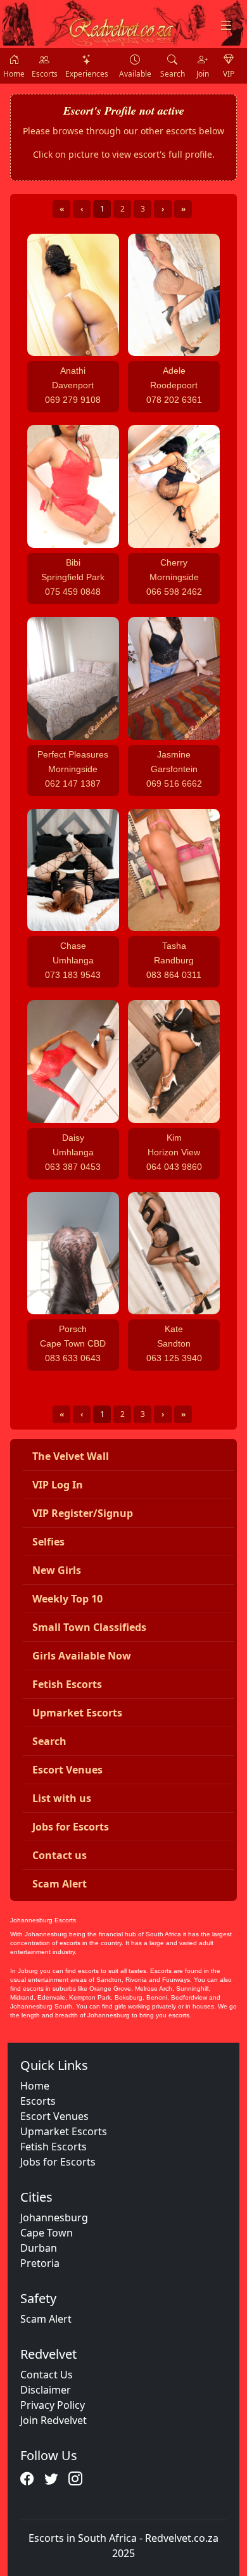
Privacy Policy (53, 2405)
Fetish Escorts (54, 2147)
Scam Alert (46, 2319)
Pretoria (40, 2263)
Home (35, 2086)
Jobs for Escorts (58, 2162)
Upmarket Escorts (64, 2131)
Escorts (38, 2101)
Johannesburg (54, 2218)
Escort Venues (54, 2116)
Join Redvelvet (54, 2420)
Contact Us (47, 2375)
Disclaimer (46, 2390)
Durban (39, 2248)
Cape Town (47, 2233)
